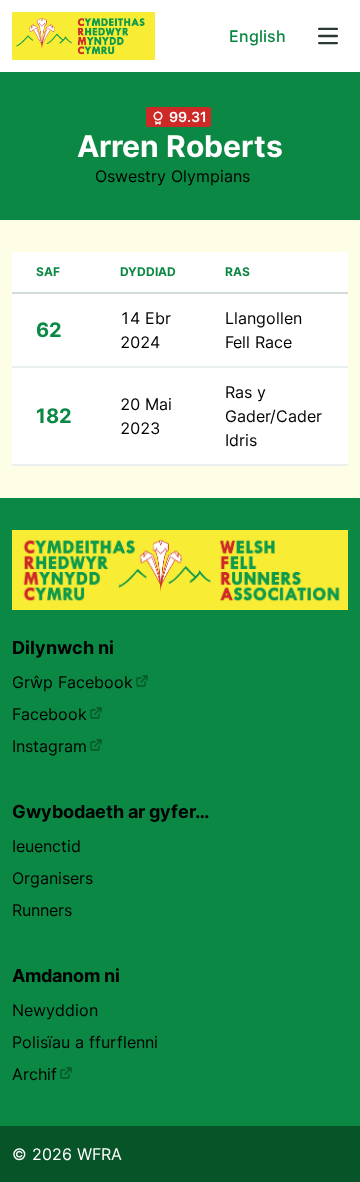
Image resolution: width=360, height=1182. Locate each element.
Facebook (49, 714)
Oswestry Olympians (172, 176)
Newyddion (55, 1010)
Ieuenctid (46, 846)
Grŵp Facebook (72, 682)
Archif (34, 1074)
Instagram (49, 746)
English (257, 36)
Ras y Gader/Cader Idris (273, 416)
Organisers (52, 878)
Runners (42, 910)
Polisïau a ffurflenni (85, 1042)
